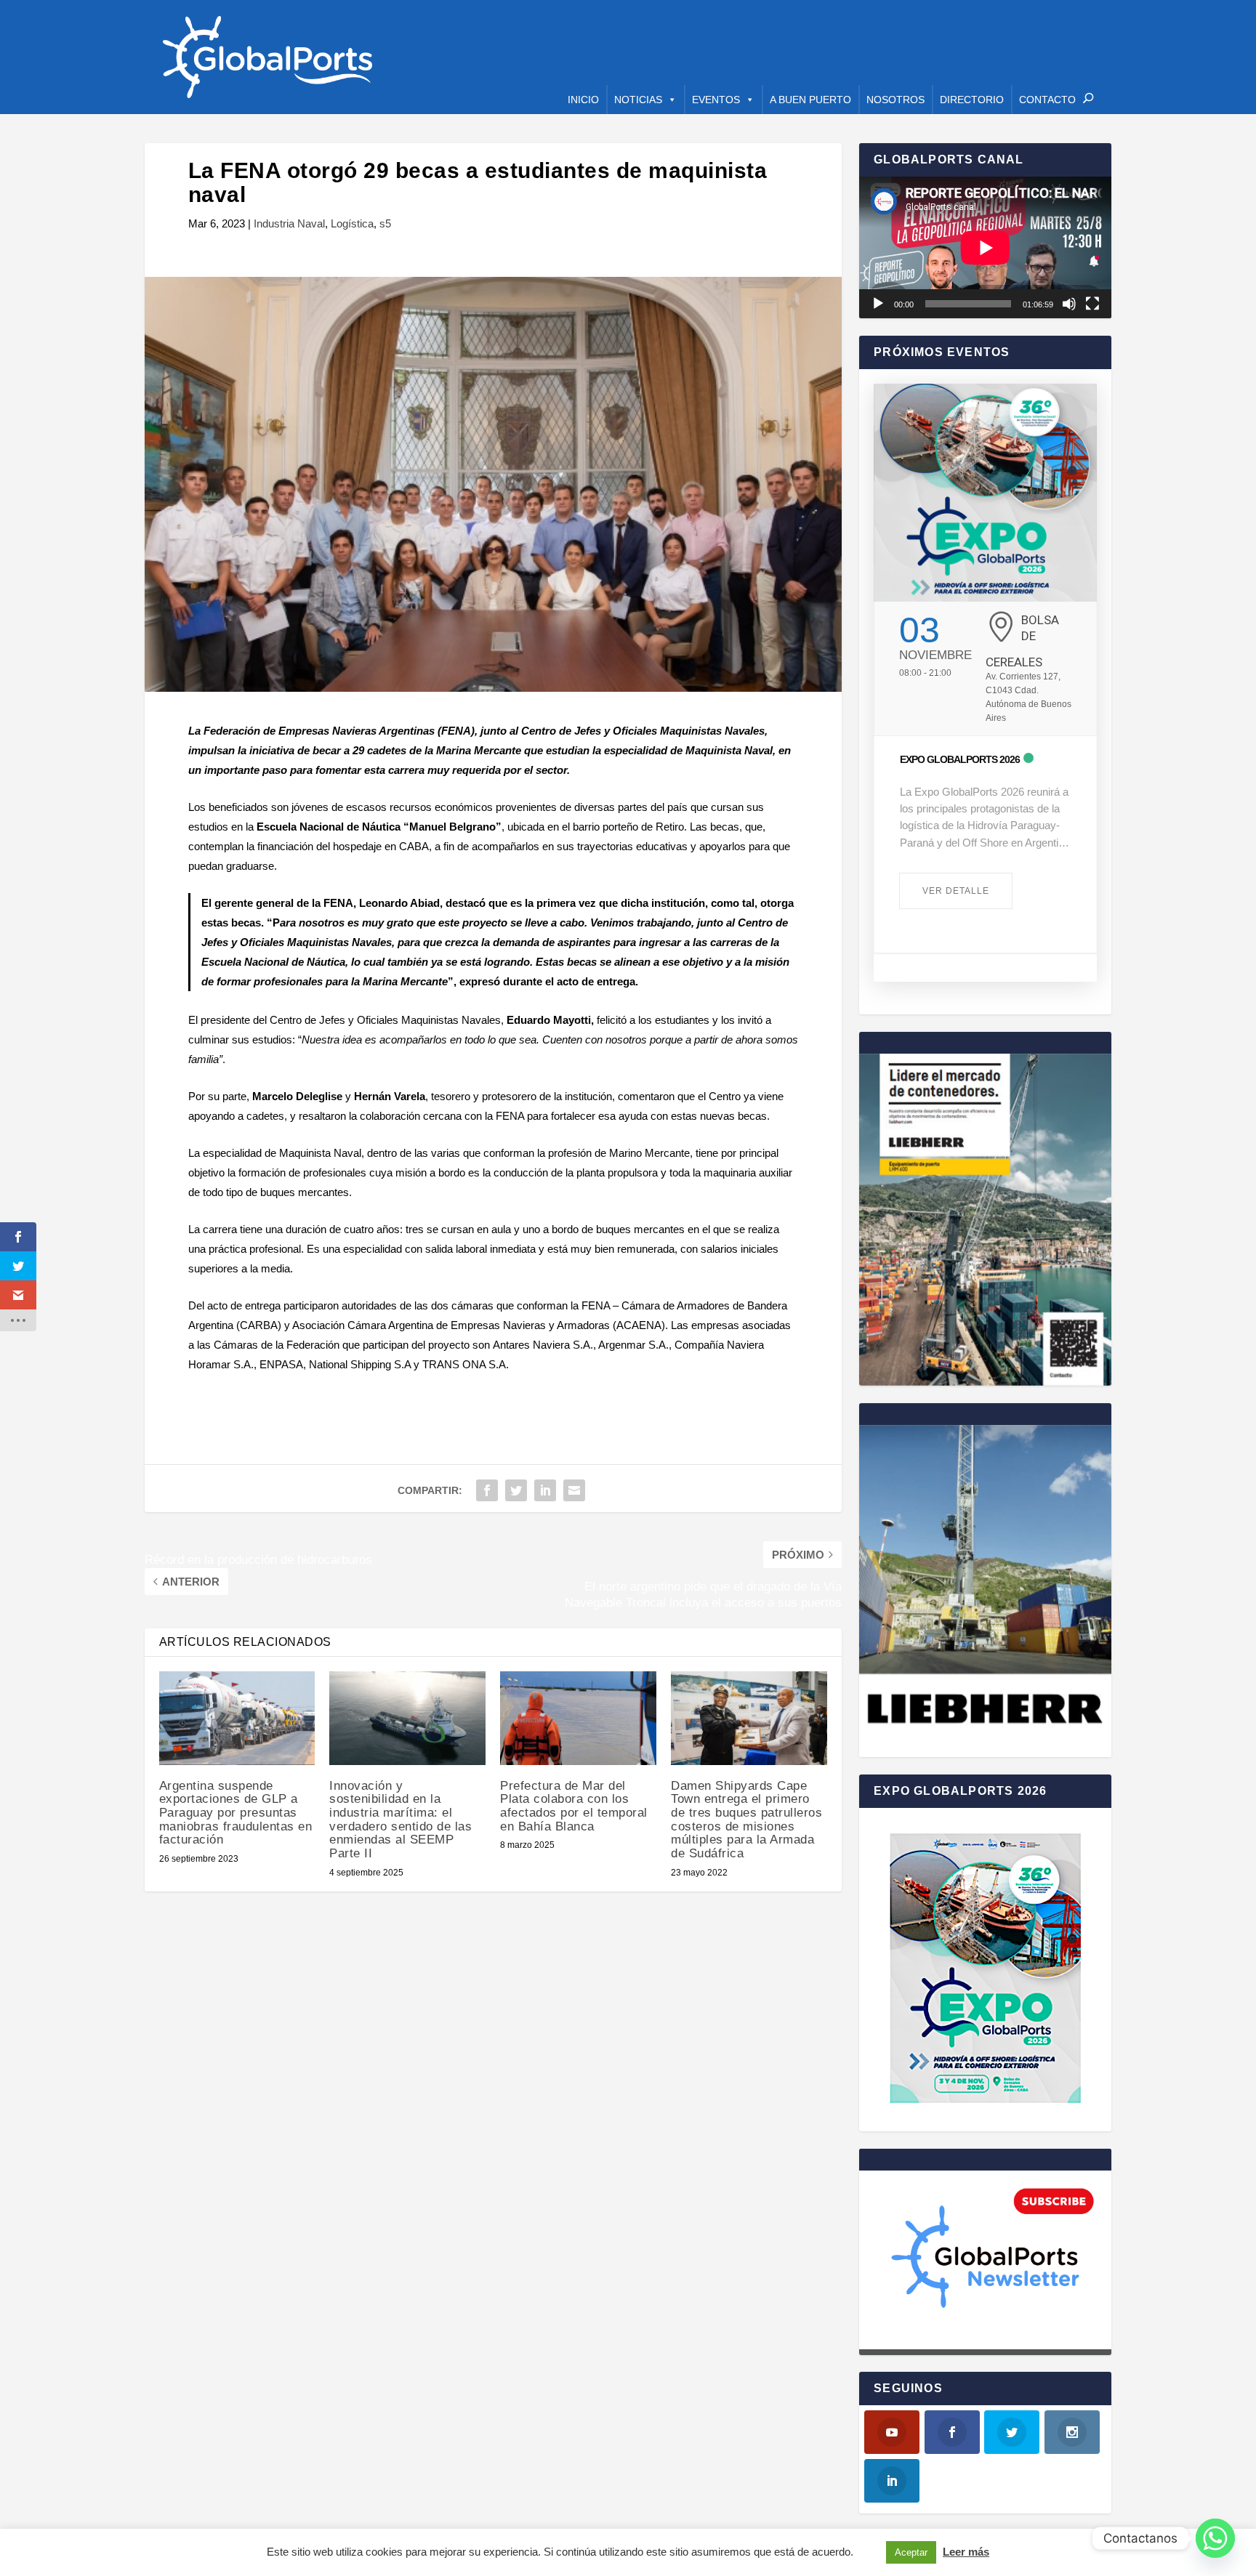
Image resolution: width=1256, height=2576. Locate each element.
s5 (385, 223)
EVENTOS (716, 100)
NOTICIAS (638, 100)
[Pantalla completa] (1092, 304)
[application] (985, 247)
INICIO (583, 100)
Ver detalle (956, 891)
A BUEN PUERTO (810, 100)
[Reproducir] (878, 304)
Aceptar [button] (911, 2552)
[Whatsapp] (1215, 2538)
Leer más (966, 2552)
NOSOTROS (895, 100)
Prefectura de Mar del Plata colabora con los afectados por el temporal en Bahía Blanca (574, 1806)
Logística (352, 223)
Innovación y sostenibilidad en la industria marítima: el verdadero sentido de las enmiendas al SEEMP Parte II (400, 1820)
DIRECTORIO (972, 100)
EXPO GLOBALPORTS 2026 (960, 759)
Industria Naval (289, 223)
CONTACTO (1047, 100)
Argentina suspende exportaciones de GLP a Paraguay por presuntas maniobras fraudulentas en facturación (236, 1813)
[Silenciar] (1069, 304)
